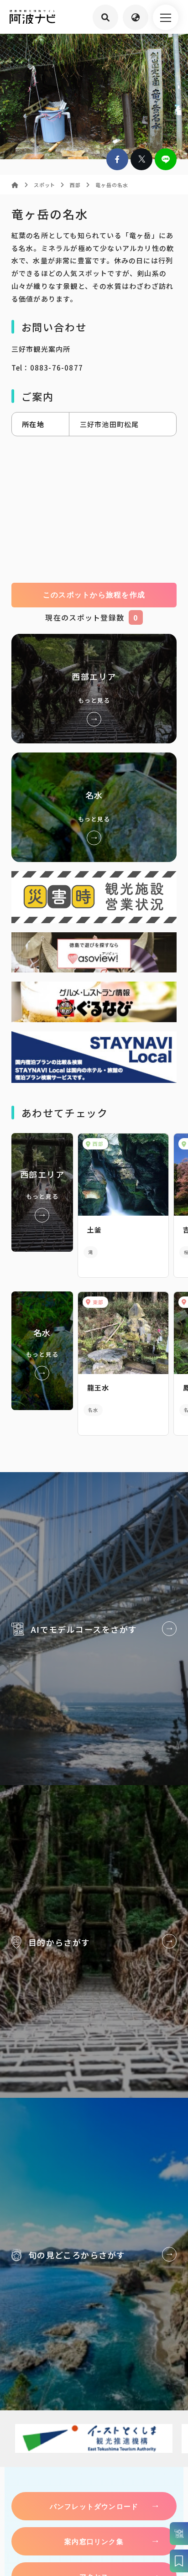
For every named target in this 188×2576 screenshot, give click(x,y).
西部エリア (94, 689)
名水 (94, 807)
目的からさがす (94, 1941)
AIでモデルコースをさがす (94, 1629)
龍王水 (98, 1387)
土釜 (94, 1230)
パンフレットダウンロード (94, 2506)
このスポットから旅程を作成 (94, 595)
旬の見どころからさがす (94, 2254)
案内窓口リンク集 (94, 2541)
